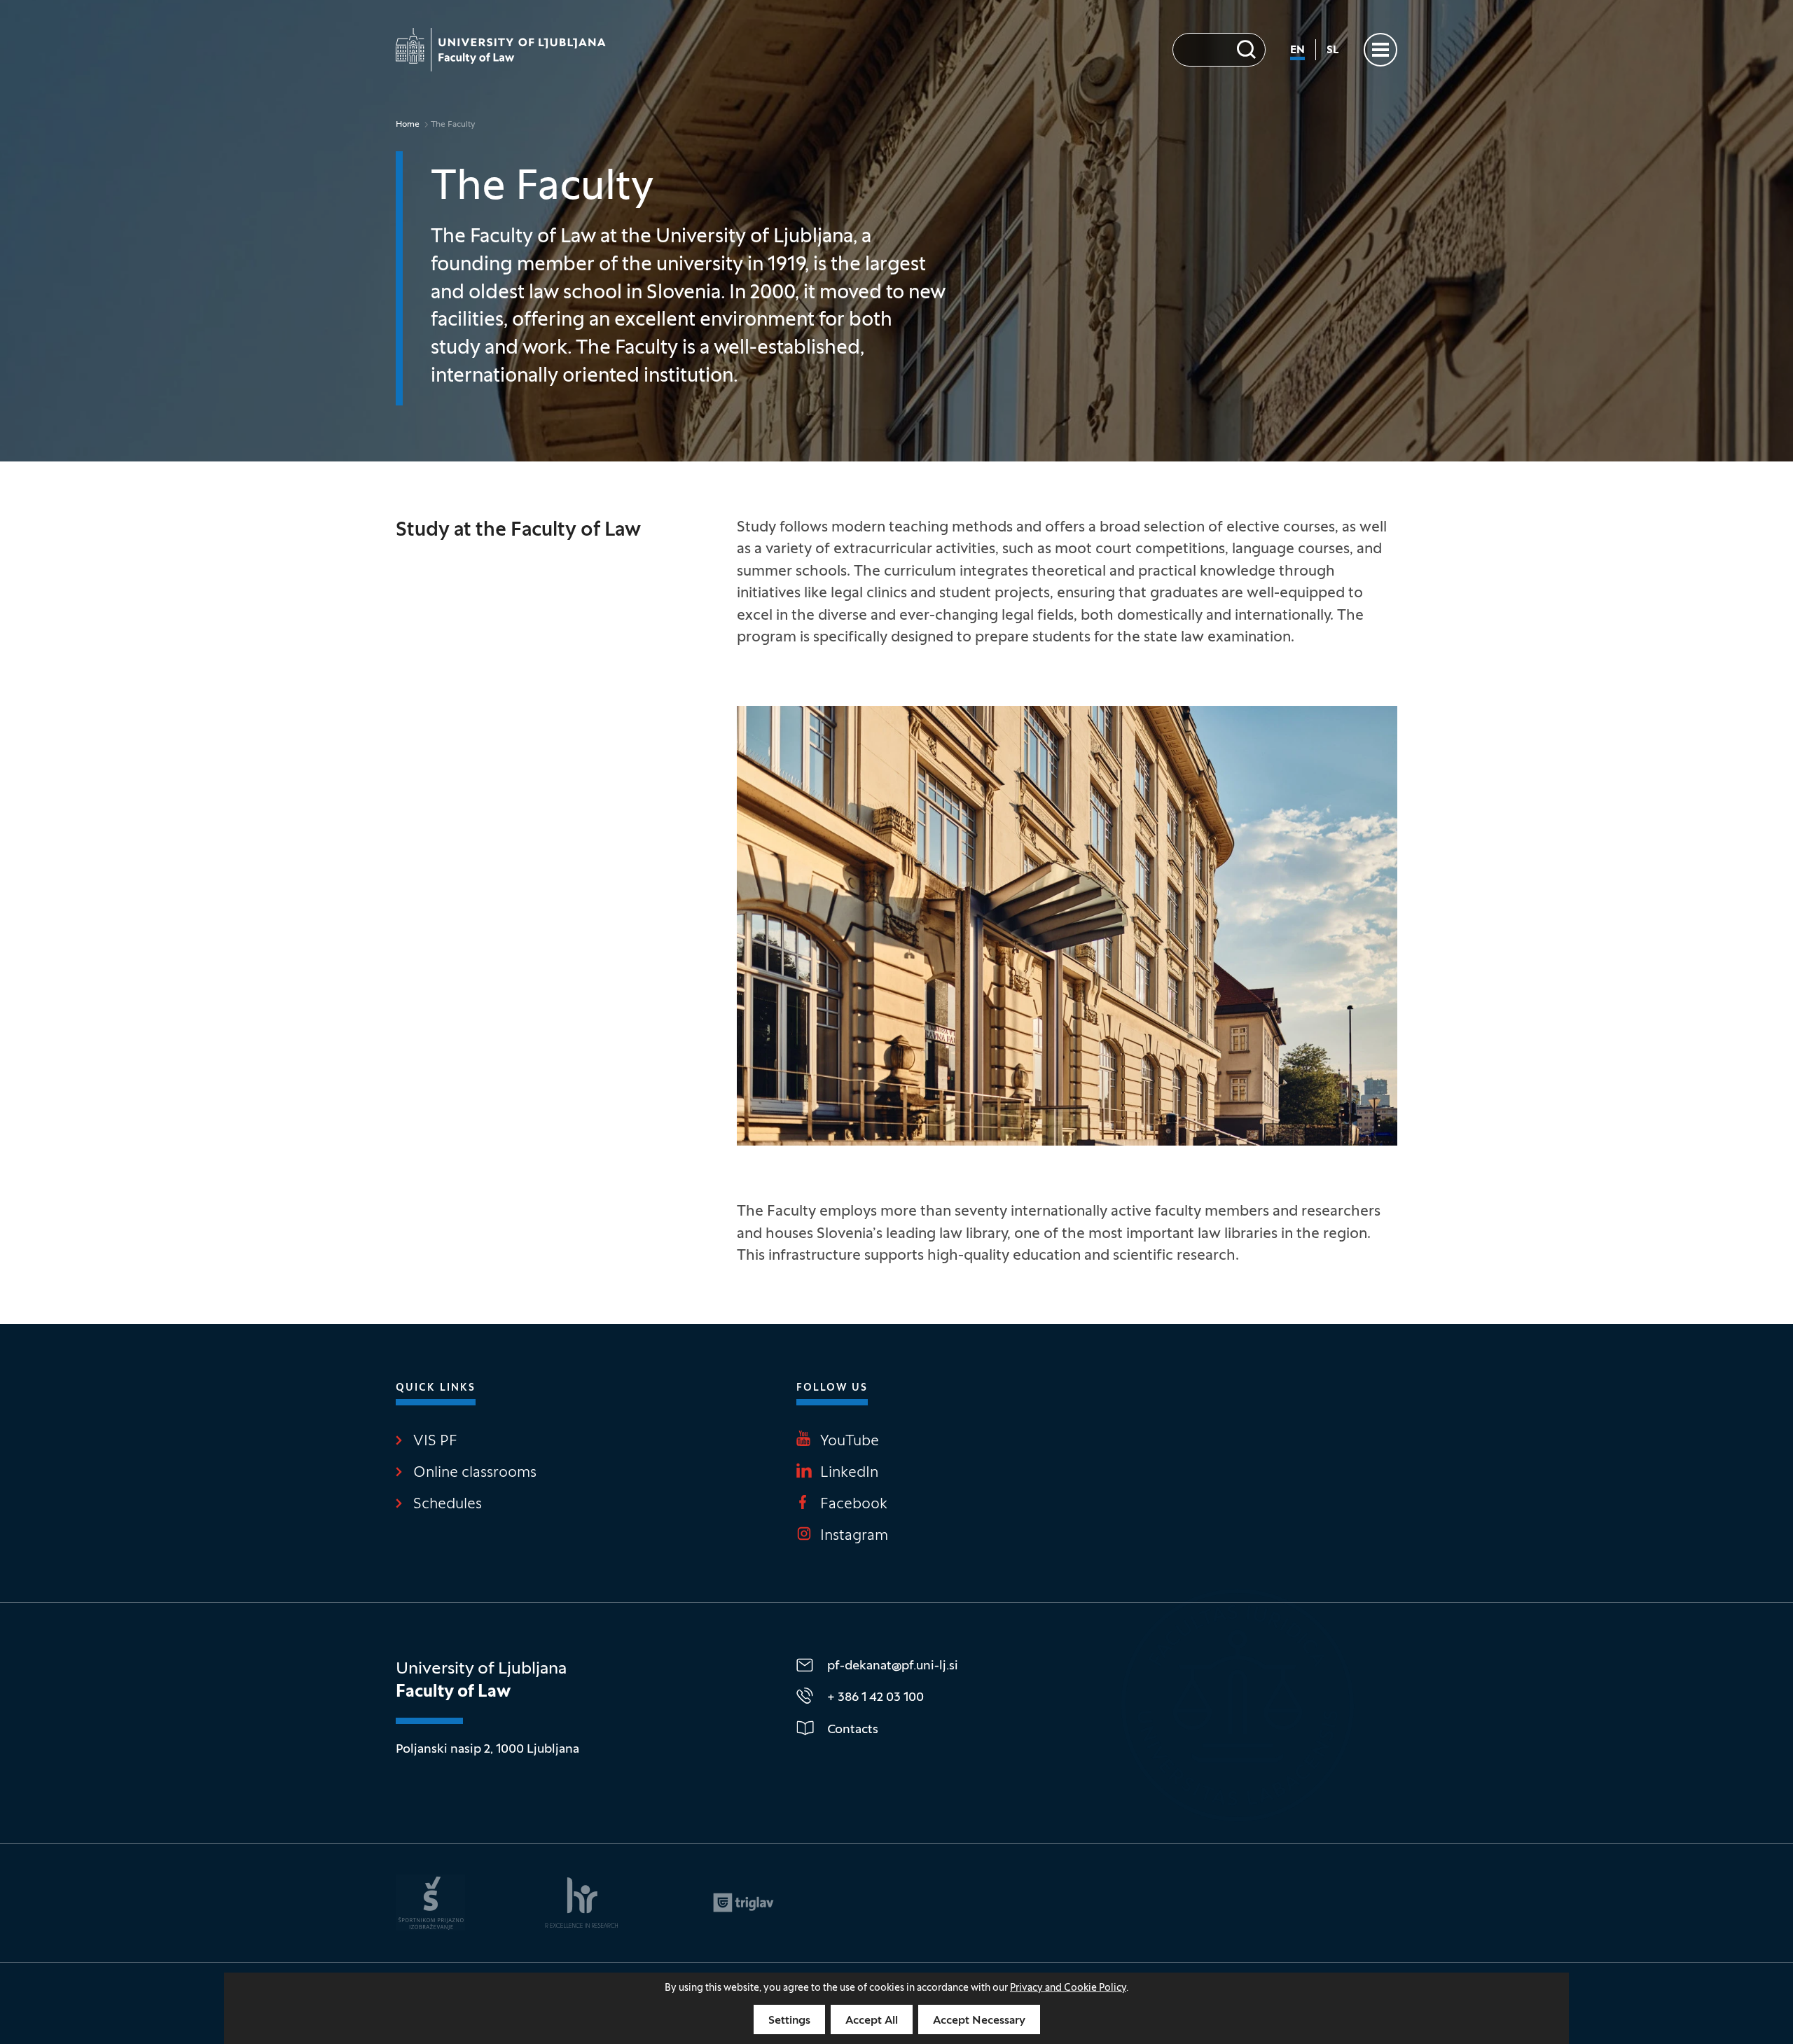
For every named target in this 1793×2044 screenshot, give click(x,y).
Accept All (872, 2021)
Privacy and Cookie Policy (1068, 1988)
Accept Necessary (979, 2021)
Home (408, 125)
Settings (789, 2021)
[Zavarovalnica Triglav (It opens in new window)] (743, 1903)
